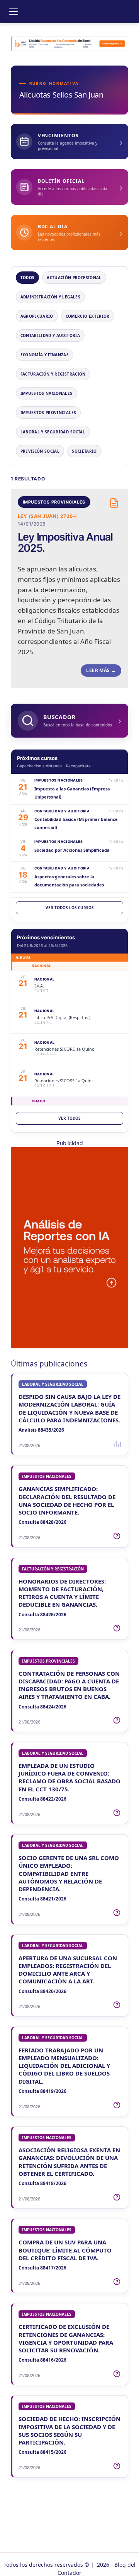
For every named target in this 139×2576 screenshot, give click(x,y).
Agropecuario (37, 316)
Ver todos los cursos (70, 908)
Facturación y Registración (53, 374)
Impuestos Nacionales (47, 393)
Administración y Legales (50, 297)
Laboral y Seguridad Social (53, 432)
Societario (84, 451)
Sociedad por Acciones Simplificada (72, 850)
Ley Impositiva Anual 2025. (65, 542)
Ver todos (69, 1118)
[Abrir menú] (14, 12)
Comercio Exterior (88, 316)
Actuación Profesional (74, 278)
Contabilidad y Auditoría (50, 335)
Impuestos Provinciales (48, 413)
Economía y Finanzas (45, 355)
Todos (28, 278)
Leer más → (101, 670)
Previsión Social (40, 451)
